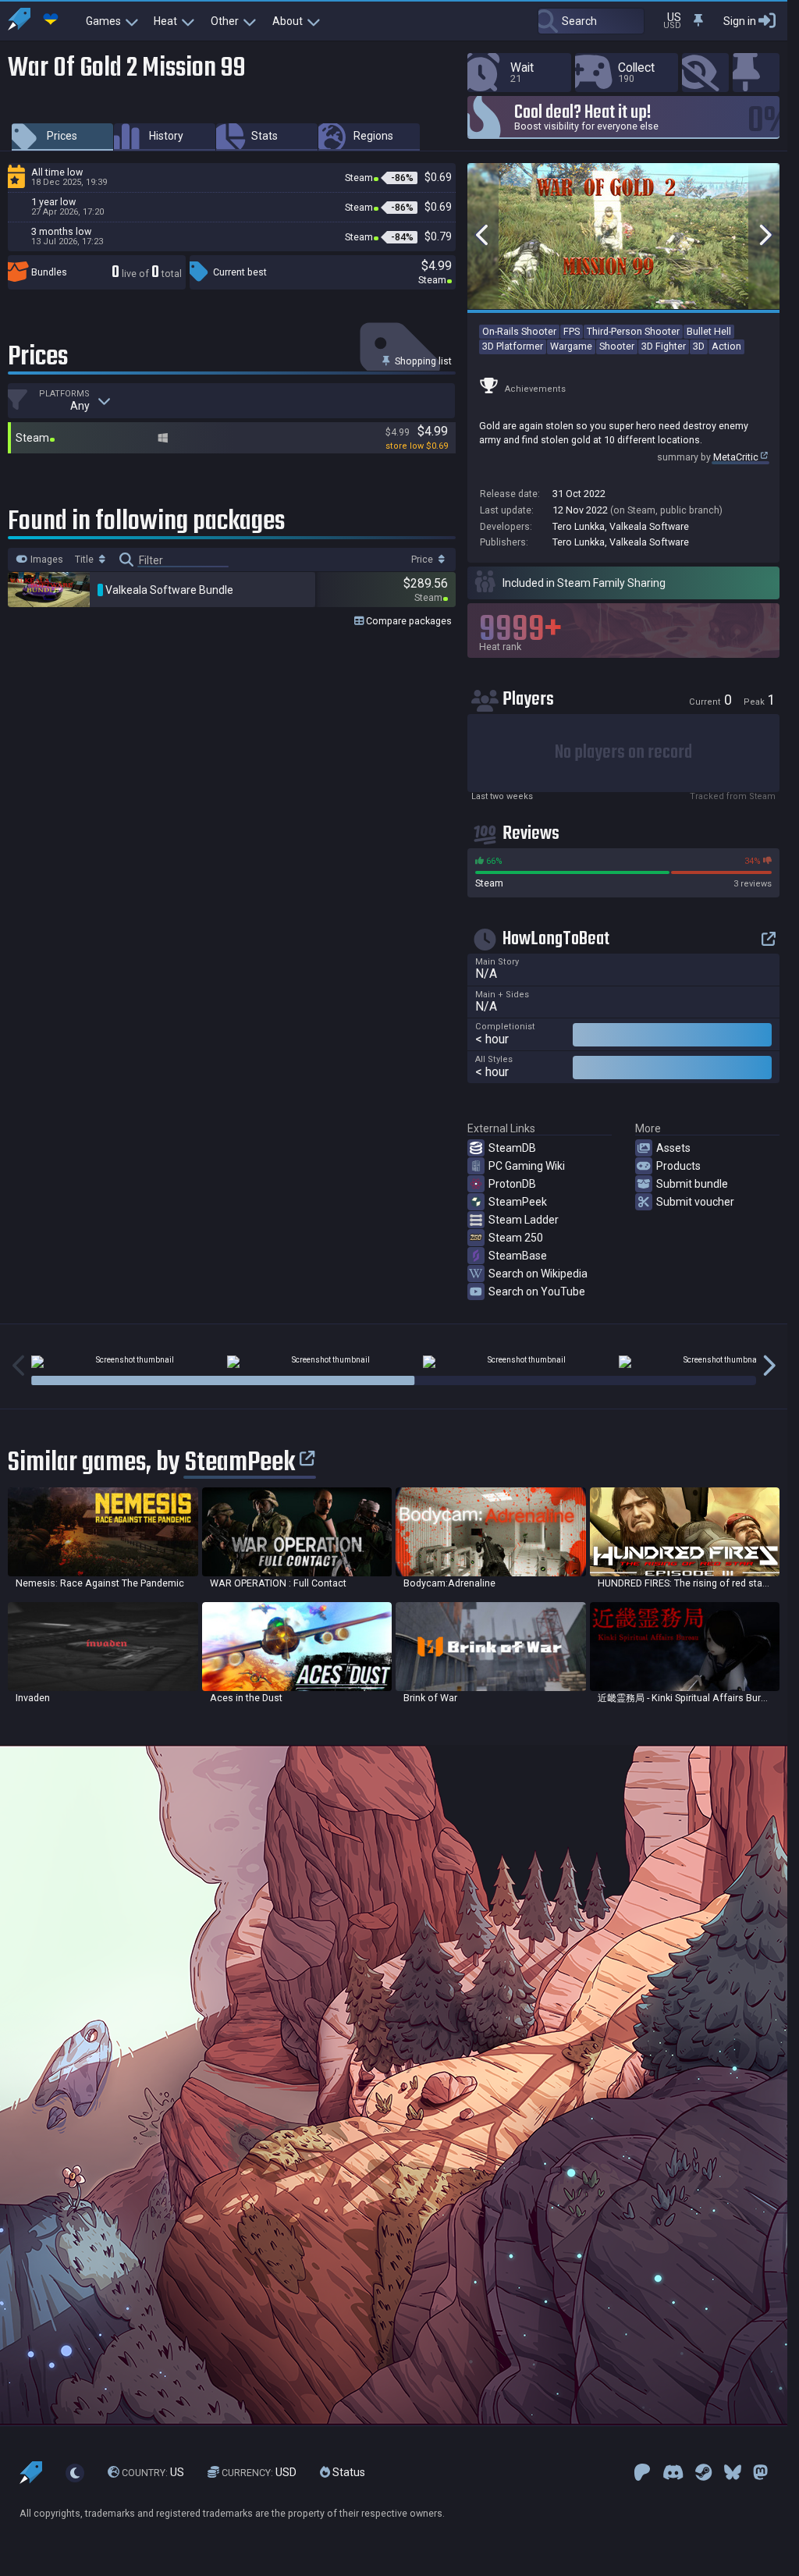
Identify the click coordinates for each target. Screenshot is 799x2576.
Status (348, 2472)
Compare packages (408, 621)
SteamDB (512, 1148)
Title (85, 560)
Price (423, 560)
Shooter (617, 346)
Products (678, 1166)
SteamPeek (518, 1202)
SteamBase (518, 1256)
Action (726, 346)
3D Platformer (513, 346)
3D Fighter (664, 346)
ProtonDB (512, 1184)
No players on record (623, 753)
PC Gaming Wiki (527, 1166)
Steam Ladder (524, 1220)
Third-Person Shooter (633, 331)
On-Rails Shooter (519, 331)
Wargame (571, 346)
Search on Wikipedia (538, 1274)
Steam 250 (516, 1238)
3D (699, 346)
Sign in (740, 21)
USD (259, 2472)
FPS (572, 331)
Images (46, 560)
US (153, 2472)
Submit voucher (695, 1202)
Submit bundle (692, 1184)
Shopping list (422, 361)
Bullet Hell (709, 331)
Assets (673, 1148)
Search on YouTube (537, 1292)
